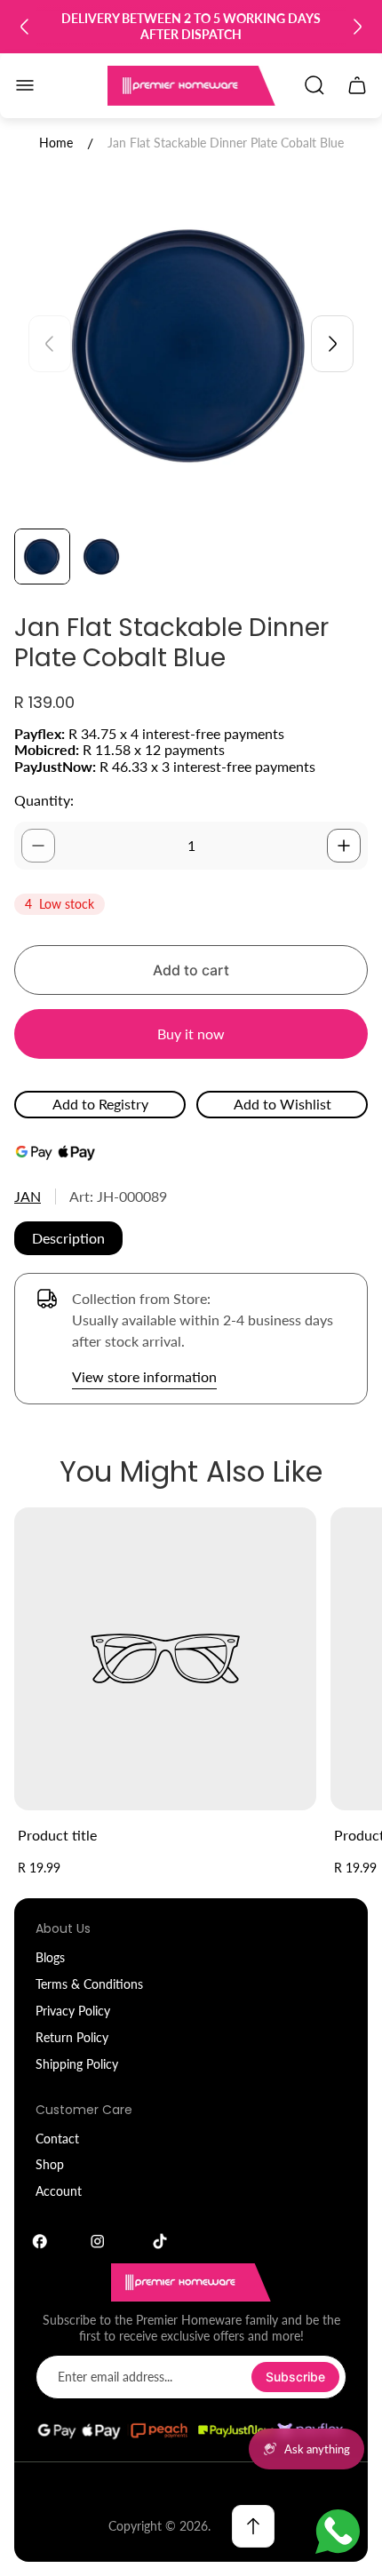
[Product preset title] (165, 1658)
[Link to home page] (191, 2282)
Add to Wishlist (283, 1104)
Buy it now (191, 1034)
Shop (50, 2164)
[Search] (314, 85)
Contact (57, 2139)
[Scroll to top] (253, 2526)
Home (56, 143)
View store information (144, 1376)
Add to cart (191, 970)
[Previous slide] (25, 27)
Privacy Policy (73, 2011)
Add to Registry (100, 1104)
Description (68, 1238)
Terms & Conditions (89, 1984)
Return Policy (72, 2037)
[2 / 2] (102, 557)
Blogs (50, 1957)
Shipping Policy (77, 2064)
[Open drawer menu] (25, 85)
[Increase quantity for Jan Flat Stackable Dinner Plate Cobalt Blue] (344, 846)
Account (59, 2191)
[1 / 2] (42, 557)
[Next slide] (357, 27)
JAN (28, 1196)
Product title (57, 1835)
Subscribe (295, 2377)
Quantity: (44, 800)
